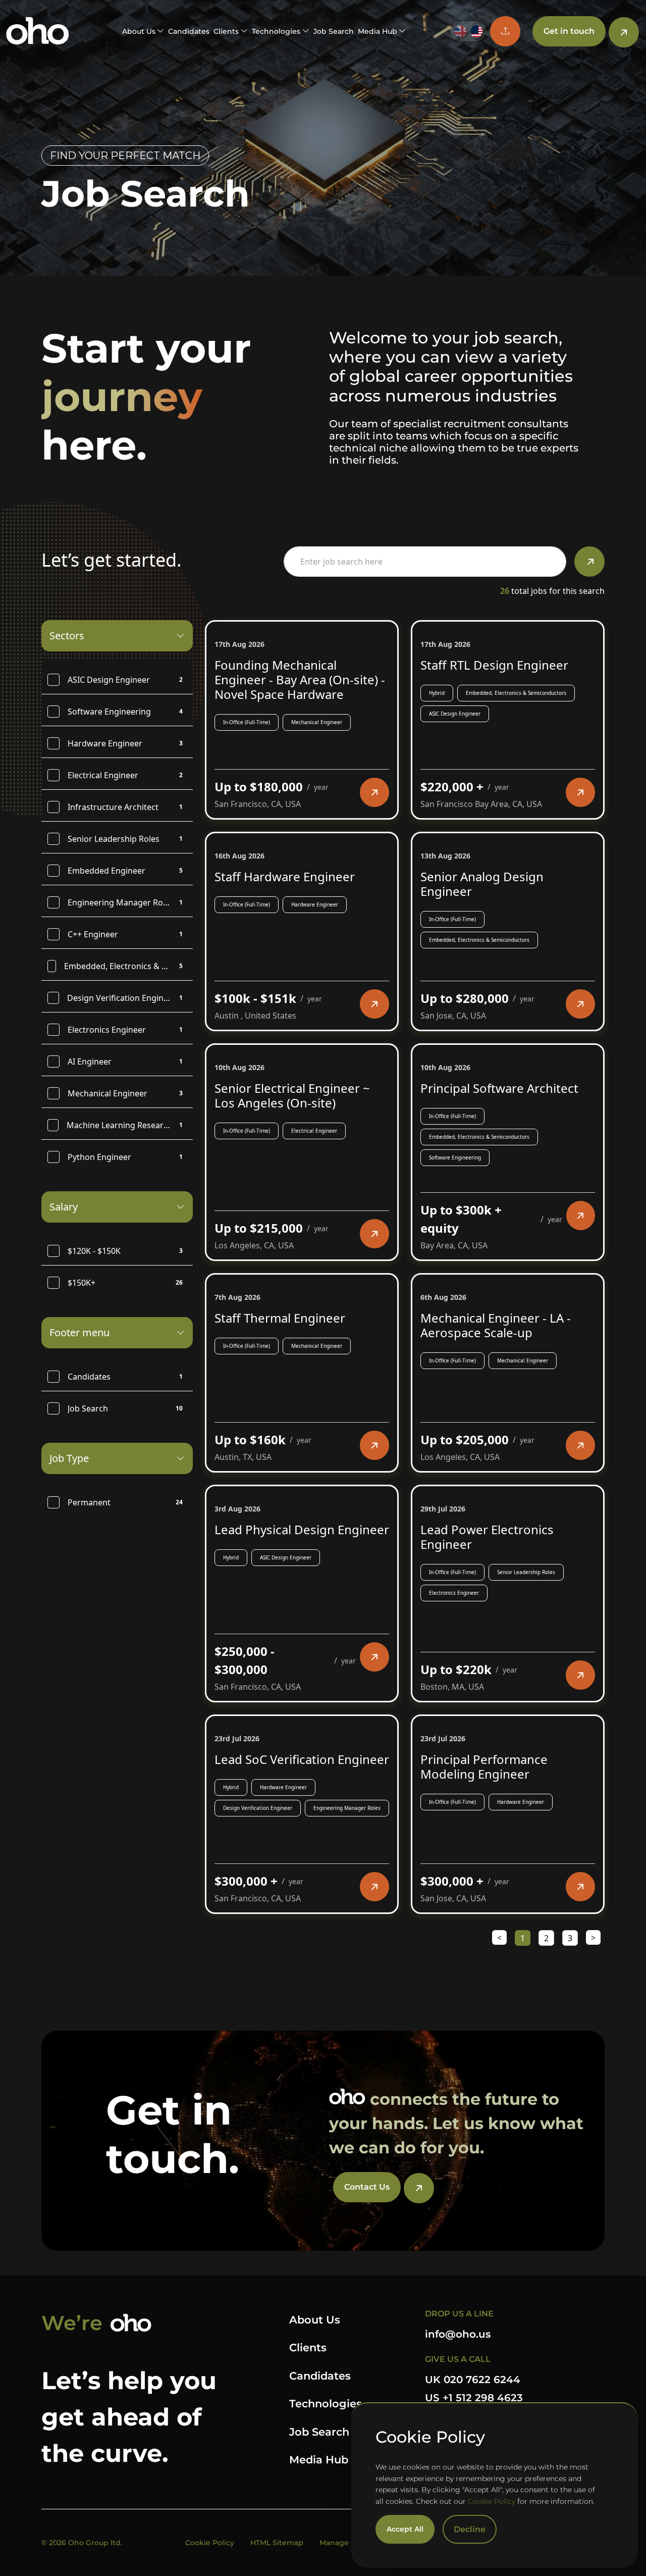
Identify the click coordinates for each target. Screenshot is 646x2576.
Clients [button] (226, 31)
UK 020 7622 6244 (473, 2380)
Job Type (69, 1458)
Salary (64, 1207)
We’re (72, 2323)
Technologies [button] (276, 31)
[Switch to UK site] (460, 31)
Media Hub (319, 2460)
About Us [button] (139, 31)
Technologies (326, 2404)
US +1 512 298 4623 (474, 2398)
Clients (308, 2347)
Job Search (334, 31)
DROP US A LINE (459, 2314)
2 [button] (546, 1938)
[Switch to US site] (476, 31)
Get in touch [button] (569, 31)
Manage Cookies (349, 2543)
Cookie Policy (492, 2501)
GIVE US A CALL (458, 2359)
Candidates (189, 31)
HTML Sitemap (277, 2543)
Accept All (405, 2529)
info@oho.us (458, 2334)
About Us (315, 2320)
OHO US (38, 31)
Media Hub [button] (378, 31)
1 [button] (523, 1938)
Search (589, 562)
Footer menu (79, 1332)
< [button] (499, 1938)
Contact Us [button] (367, 2187)
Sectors (67, 636)
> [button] (593, 1938)
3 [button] (570, 1938)
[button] (505, 31)
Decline (470, 2529)
